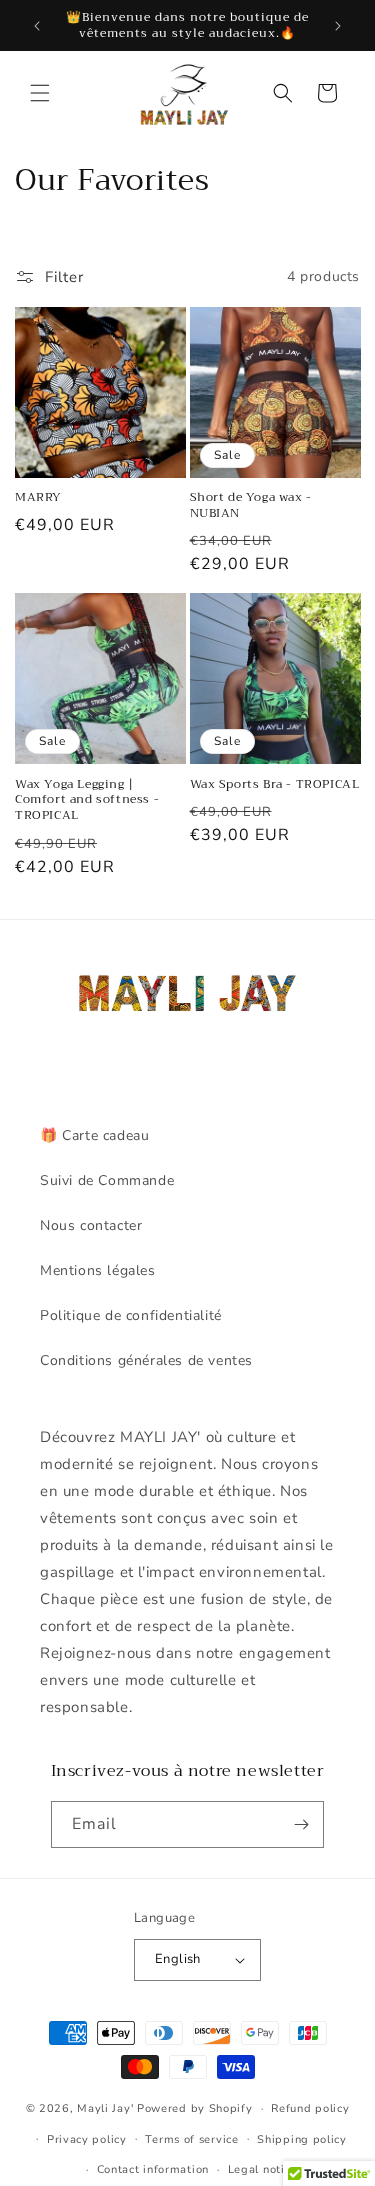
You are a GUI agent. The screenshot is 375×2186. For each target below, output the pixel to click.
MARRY (38, 498)
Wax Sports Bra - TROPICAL (275, 785)
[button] (40, 93)
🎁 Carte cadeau (94, 1135)
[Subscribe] (301, 1824)
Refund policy (310, 2108)
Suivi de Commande (107, 1180)
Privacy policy (87, 2139)
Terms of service (191, 2139)
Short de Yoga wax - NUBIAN (251, 505)
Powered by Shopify (195, 2108)
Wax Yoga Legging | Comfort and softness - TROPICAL (87, 800)
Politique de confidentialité (131, 1315)
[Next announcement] (338, 26)
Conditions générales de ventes (146, 1360)
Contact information (153, 2169)
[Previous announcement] (37, 26)
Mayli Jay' (105, 2108)
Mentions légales (98, 1270)
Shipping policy (302, 2139)
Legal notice (262, 2169)
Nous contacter (91, 1225)
